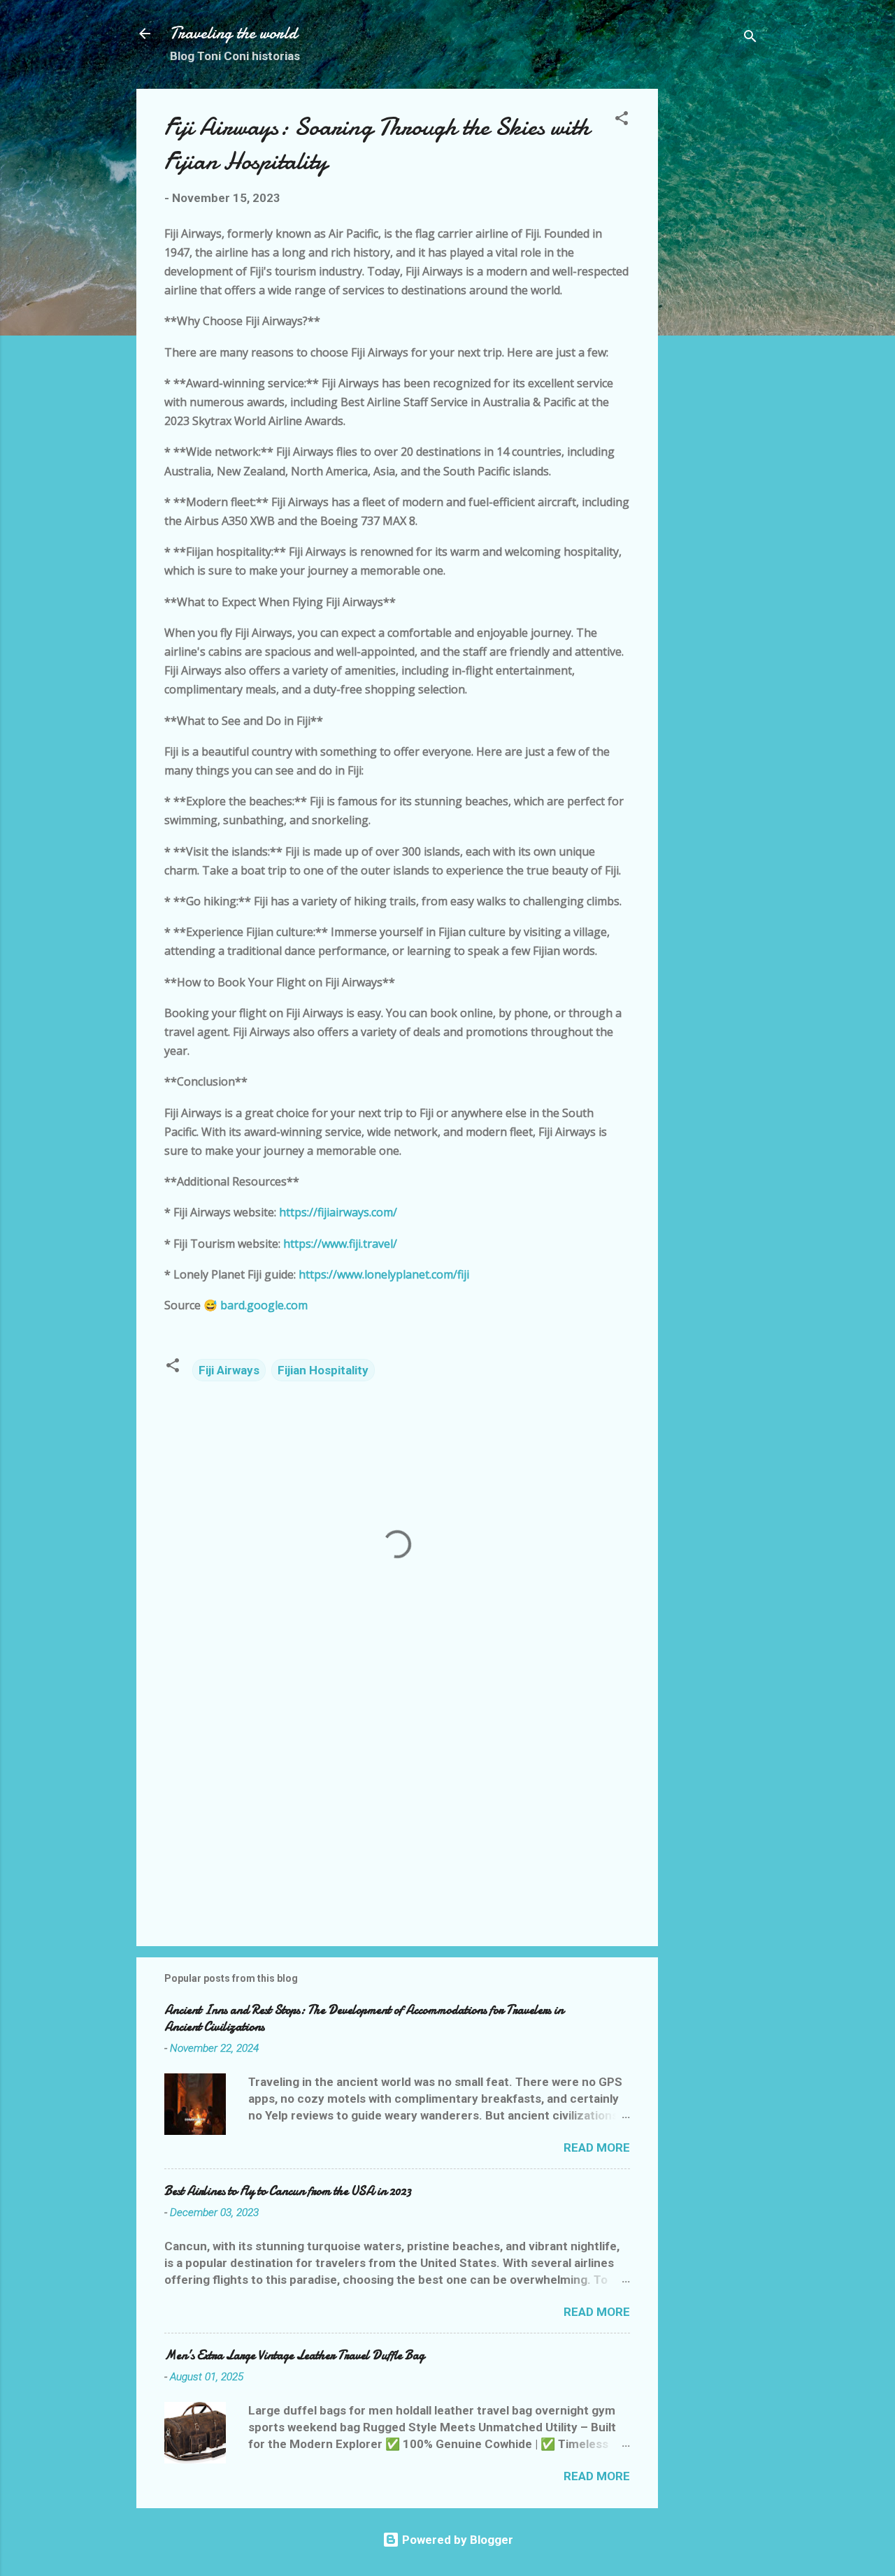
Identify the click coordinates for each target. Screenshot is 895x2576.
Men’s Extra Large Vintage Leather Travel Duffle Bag (294, 2355)
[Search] (750, 38)
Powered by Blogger (456, 2540)
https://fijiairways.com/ (338, 1212)
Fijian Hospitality (323, 1370)
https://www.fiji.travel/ (340, 1244)
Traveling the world (234, 33)
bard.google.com (264, 1305)
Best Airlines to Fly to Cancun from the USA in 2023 (288, 2191)
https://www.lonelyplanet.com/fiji (384, 1274)
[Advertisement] (714, 298)
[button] (622, 120)
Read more (597, 2147)
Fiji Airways (229, 1370)
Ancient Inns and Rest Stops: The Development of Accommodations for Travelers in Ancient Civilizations (364, 2019)
